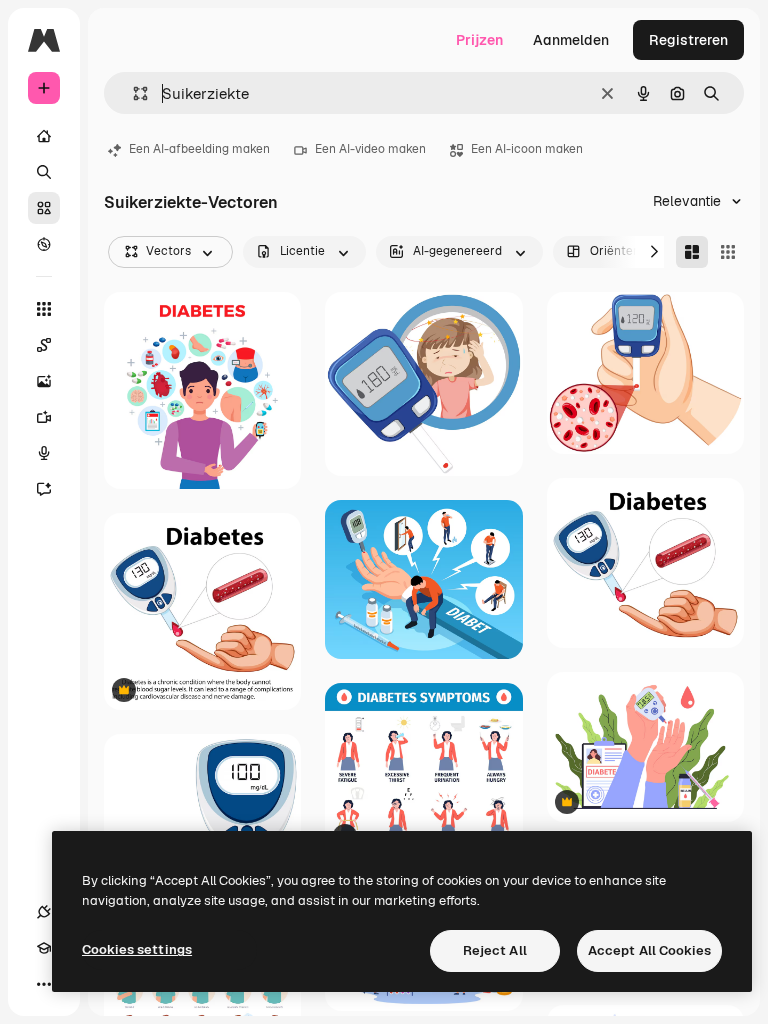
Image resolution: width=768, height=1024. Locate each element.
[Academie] (44, 948)
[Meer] (44, 984)
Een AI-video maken (370, 149)
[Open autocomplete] (132, 93)
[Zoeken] (44, 172)
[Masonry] (692, 252)
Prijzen (479, 40)
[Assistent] (44, 489)
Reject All (495, 950)
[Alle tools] (44, 309)
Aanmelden (571, 40)
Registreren (688, 40)
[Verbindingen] (44, 912)
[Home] (44, 136)
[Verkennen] (44, 244)
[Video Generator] (44, 417)
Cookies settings (137, 949)
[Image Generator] (44, 381)
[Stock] (44, 208)
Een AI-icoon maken (527, 149)
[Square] (728, 252)
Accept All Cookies (649, 950)
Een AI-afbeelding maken (199, 149)
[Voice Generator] (44, 453)
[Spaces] (44, 345)
